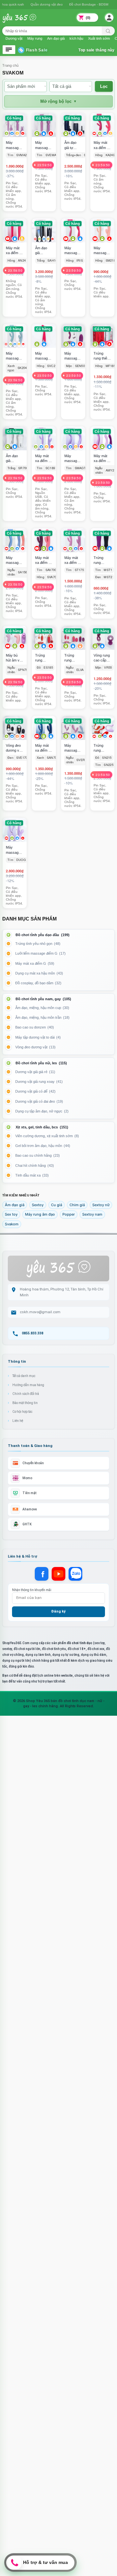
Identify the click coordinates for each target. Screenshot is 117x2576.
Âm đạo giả (56, 38)
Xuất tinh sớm (99, 38)
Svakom (12, 1224)
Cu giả (57, 1205)
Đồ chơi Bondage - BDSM (89, 4)
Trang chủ (10, 65)
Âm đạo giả (15, 1205)
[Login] (110, 18)
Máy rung (35, 38)
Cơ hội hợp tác (22, 1412)
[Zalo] (75, 1574)
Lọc (104, 86)
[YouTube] (58, 1574)
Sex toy (11, 1214)
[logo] (24, 22)
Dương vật (14, 38)
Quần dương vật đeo (47, 4)
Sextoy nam (92, 1214)
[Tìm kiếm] (108, 31)
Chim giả (77, 1205)
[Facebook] (42, 1574)
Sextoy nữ (101, 1205)
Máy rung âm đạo (40, 1214)
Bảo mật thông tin (25, 1403)
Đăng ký (58, 1611)
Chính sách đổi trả (26, 1394)
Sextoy (38, 1205)
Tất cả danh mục (24, 1376)
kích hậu (76, 38)
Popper (69, 1214)
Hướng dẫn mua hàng (28, 1385)
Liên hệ (18, 1421)
